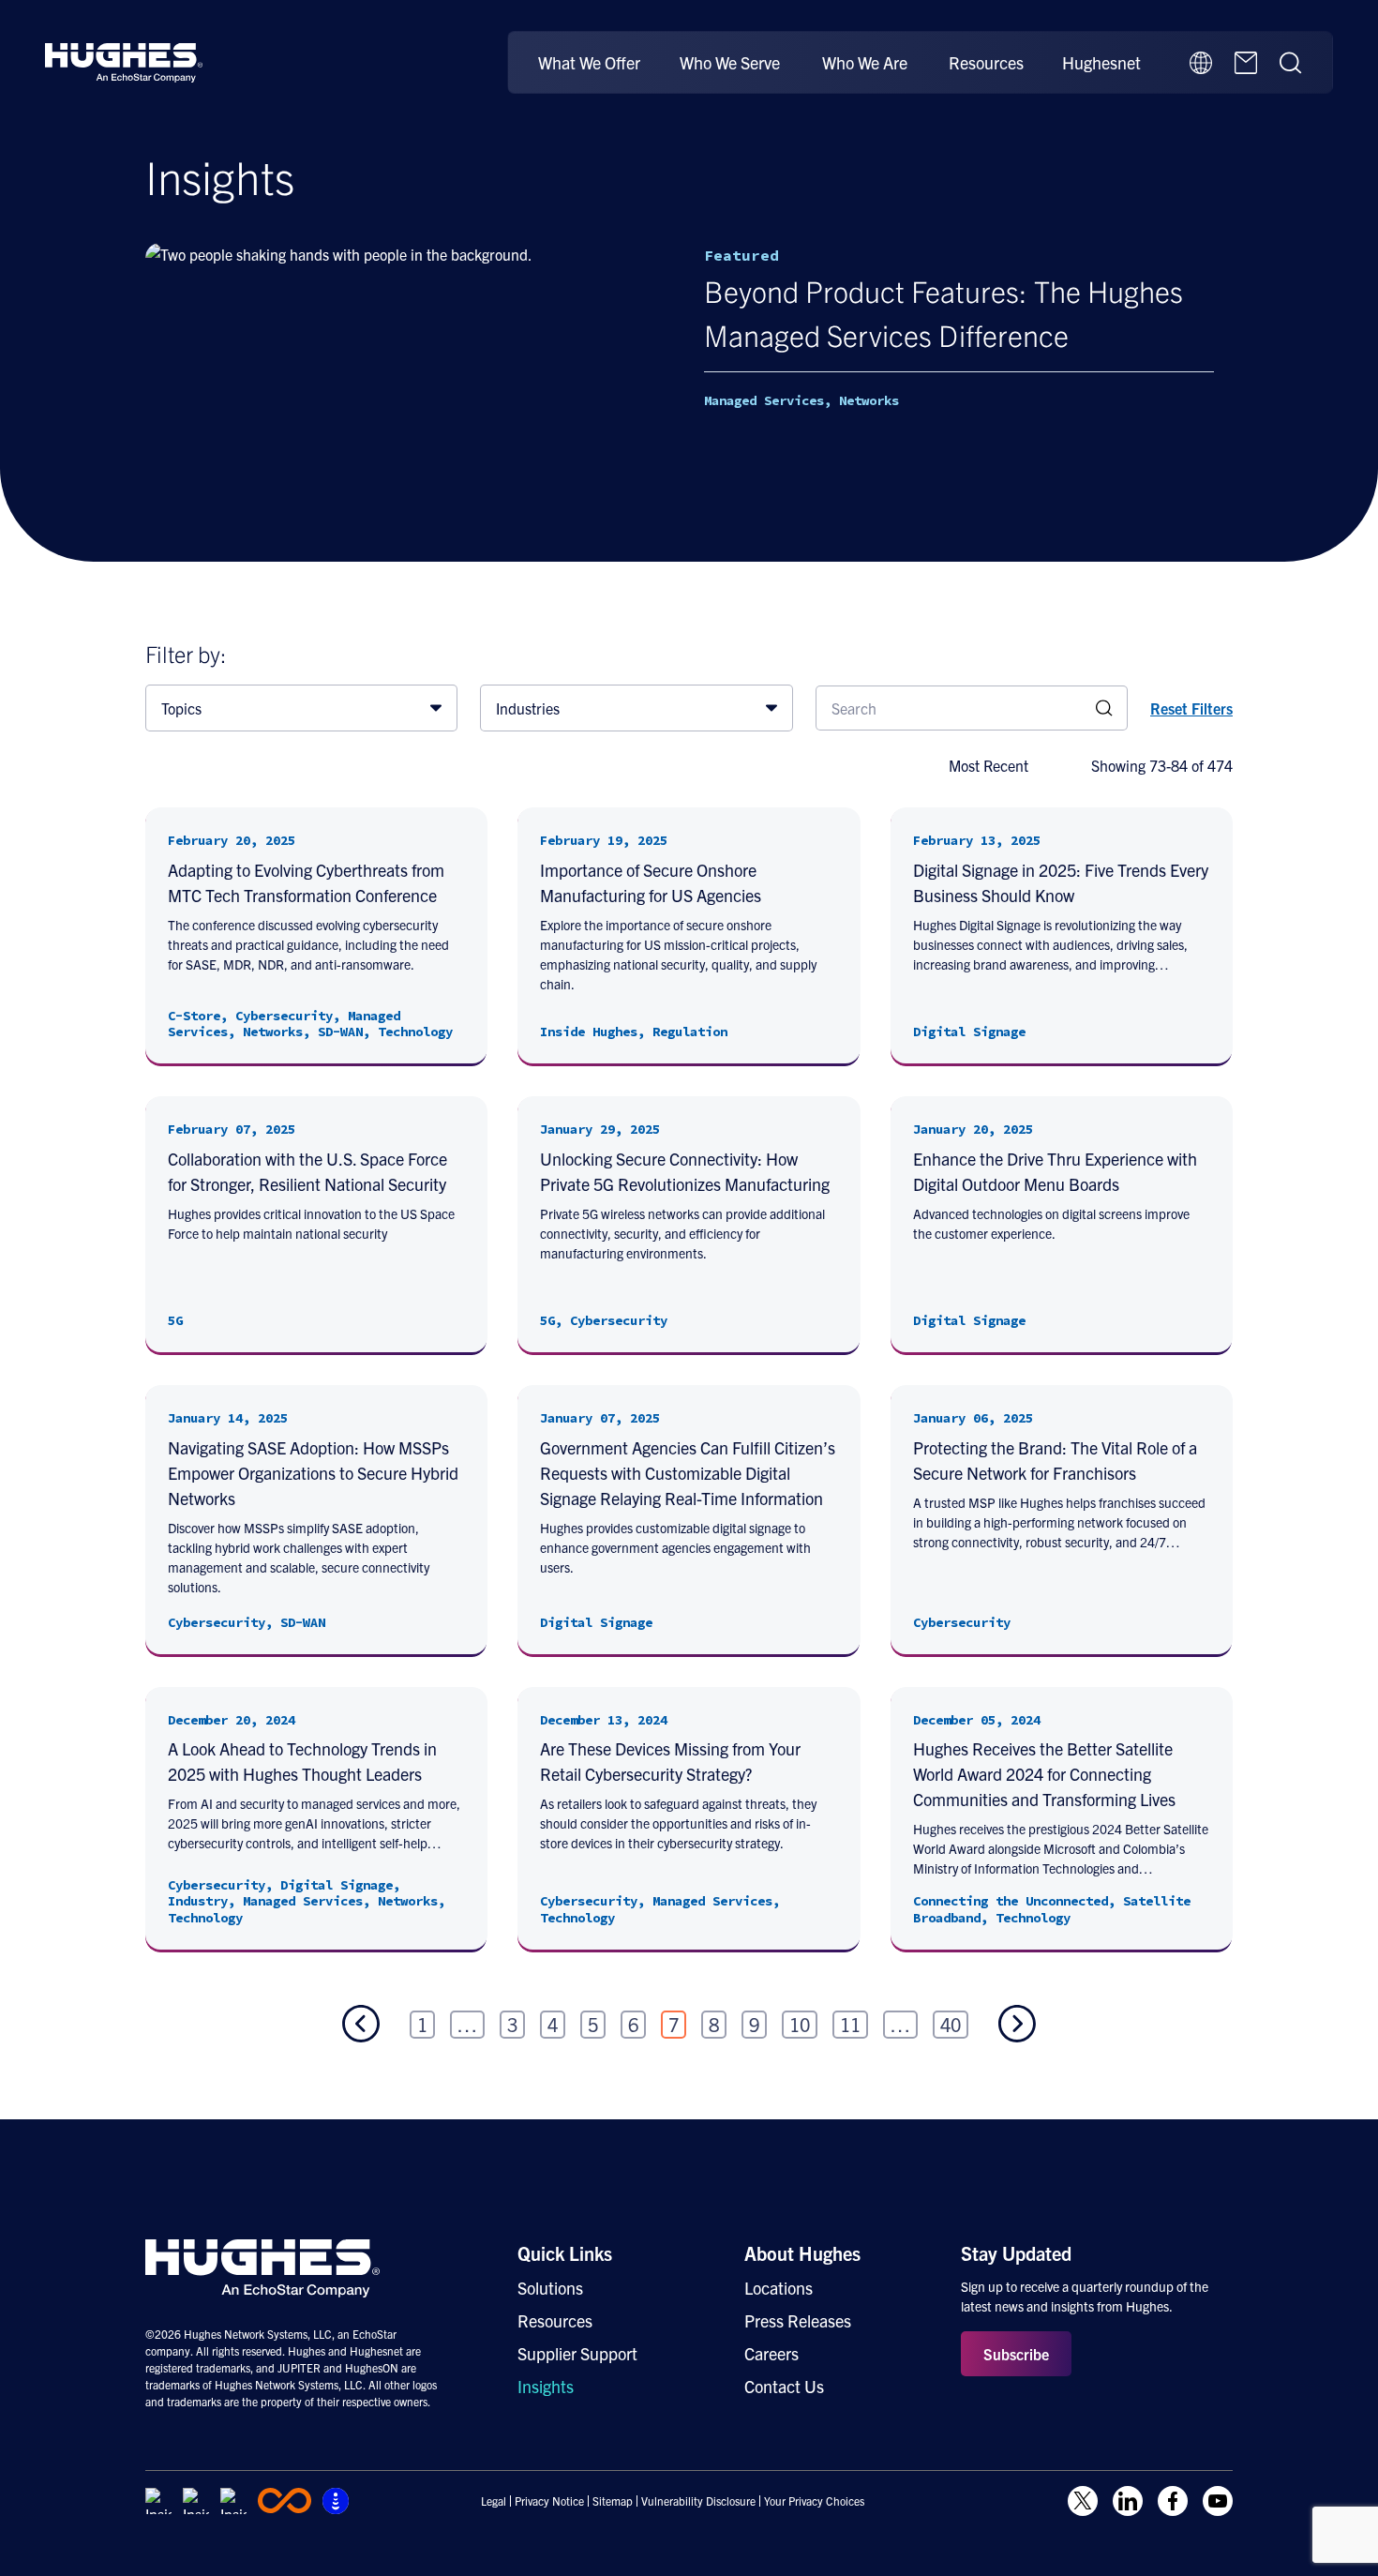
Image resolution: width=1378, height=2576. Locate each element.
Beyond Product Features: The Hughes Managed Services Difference (944, 312)
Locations (779, 2288)
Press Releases (798, 2320)
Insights (546, 2386)
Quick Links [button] (565, 2253)
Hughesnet (1101, 62)
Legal (494, 2501)
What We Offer (589, 62)
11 (850, 2024)
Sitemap (613, 2501)
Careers (771, 2353)
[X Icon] (1083, 2501)
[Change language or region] (1201, 63)
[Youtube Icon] (1218, 2501)
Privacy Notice (549, 2501)
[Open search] (1291, 63)
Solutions (550, 2288)
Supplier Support (577, 2353)
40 (951, 2024)
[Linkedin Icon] (1128, 2501)
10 (800, 2024)
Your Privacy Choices (814, 2501)
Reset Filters (1191, 708)
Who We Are (865, 62)
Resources (986, 62)
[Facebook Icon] (1173, 2501)
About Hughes (802, 2253)
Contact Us (784, 2386)
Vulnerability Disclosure (698, 2501)
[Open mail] (1246, 63)
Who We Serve (730, 62)
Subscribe (1016, 2354)
